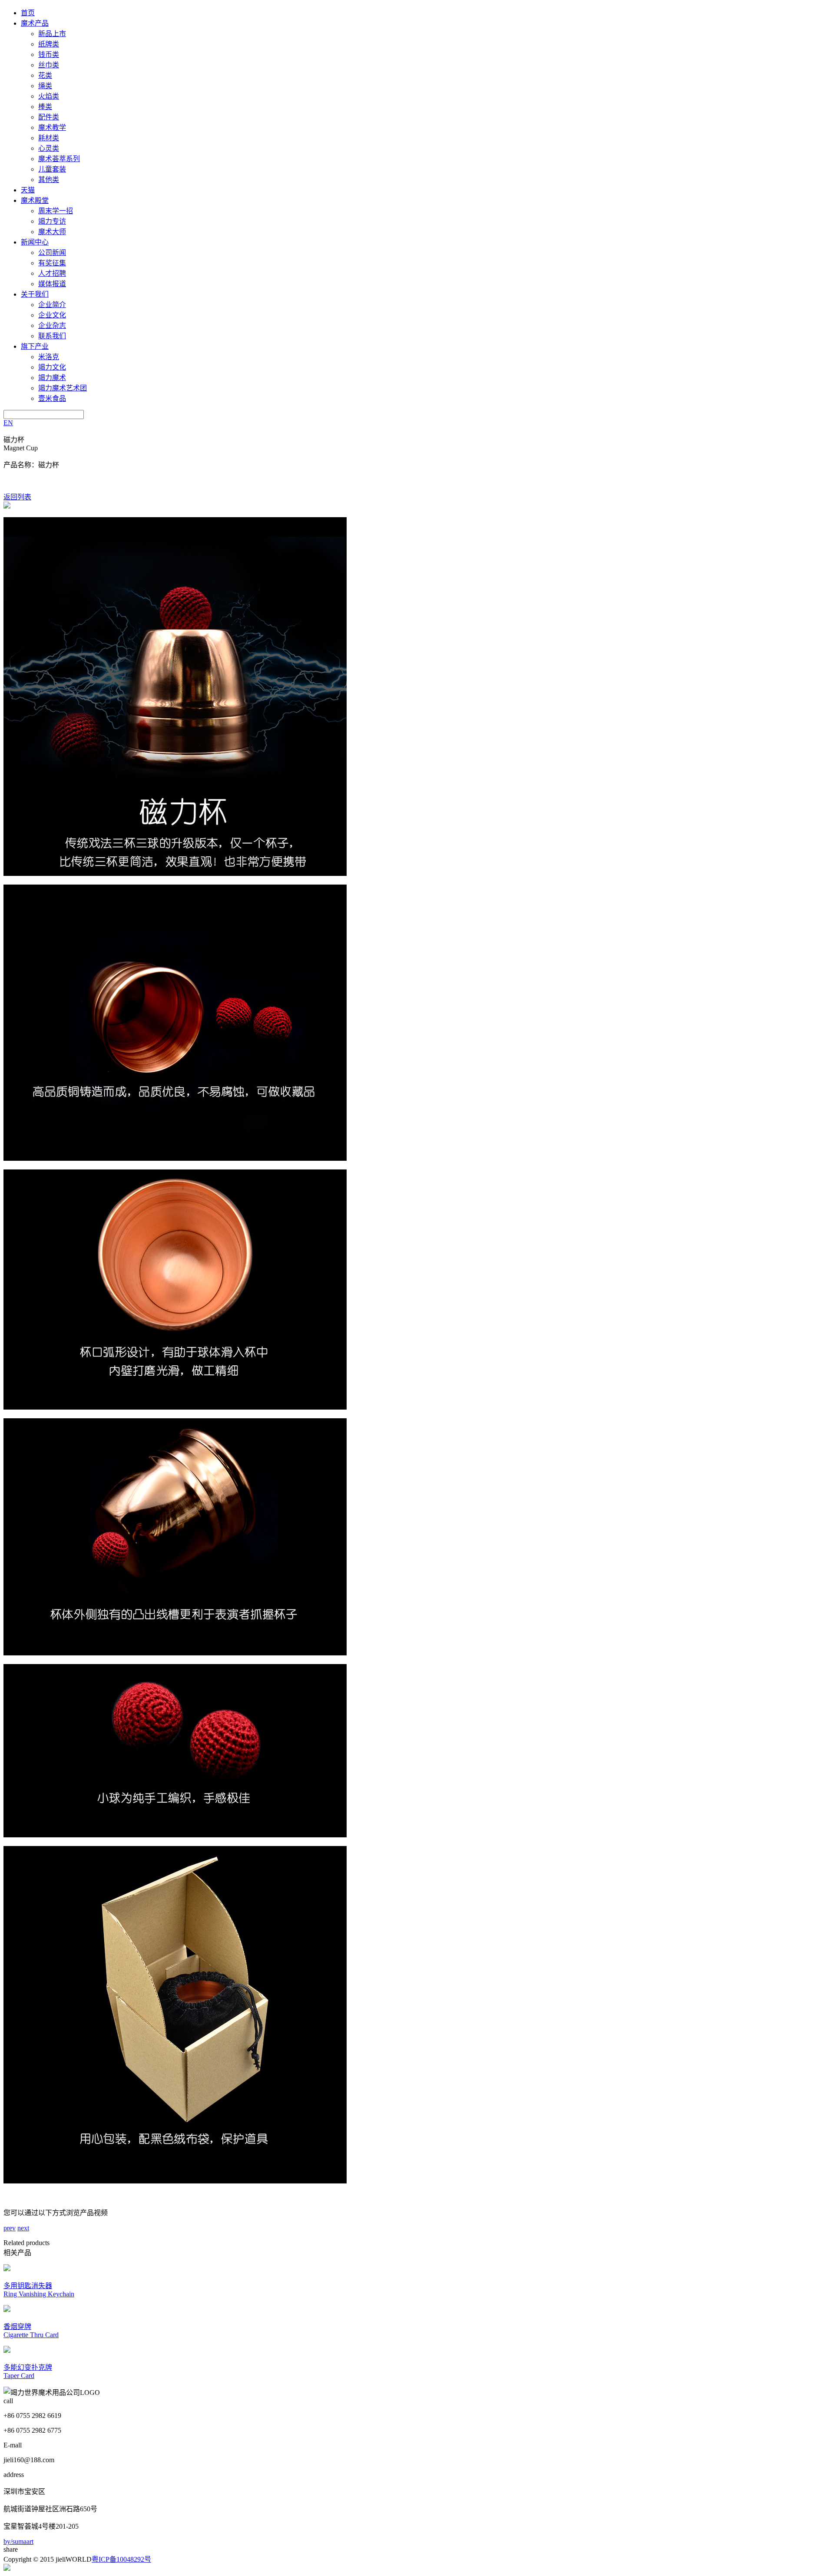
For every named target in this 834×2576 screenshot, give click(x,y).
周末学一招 (56, 211)
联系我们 (52, 336)
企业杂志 (52, 325)
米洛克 (49, 357)
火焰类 (49, 96)
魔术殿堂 (35, 200)
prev (10, 2228)
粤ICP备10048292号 (121, 2559)
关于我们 (35, 294)
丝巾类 (49, 65)
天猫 (28, 190)
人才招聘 (52, 273)
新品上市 (52, 34)
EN (8, 423)
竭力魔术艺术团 (63, 388)
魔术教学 (52, 127)
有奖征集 (52, 263)
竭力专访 (52, 221)
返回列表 (17, 497)
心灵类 (49, 148)
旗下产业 (35, 346)
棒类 (45, 107)
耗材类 (49, 138)
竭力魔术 (52, 378)
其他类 (49, 180)
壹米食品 (52, 398)
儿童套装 (52, 169)
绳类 (45, 86)
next (23, 2228)
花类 (45, 75)
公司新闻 (52, 253)
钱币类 (49, 54)
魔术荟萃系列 (59, 159)
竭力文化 (52, 367)
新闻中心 (35, 242)
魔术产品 (35, 23)
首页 (28, 13)
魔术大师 (52, 232)
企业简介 (52, 305)
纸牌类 (49, 44)
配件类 (49, 117)
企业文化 (52, 315)
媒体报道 (52, 284)
